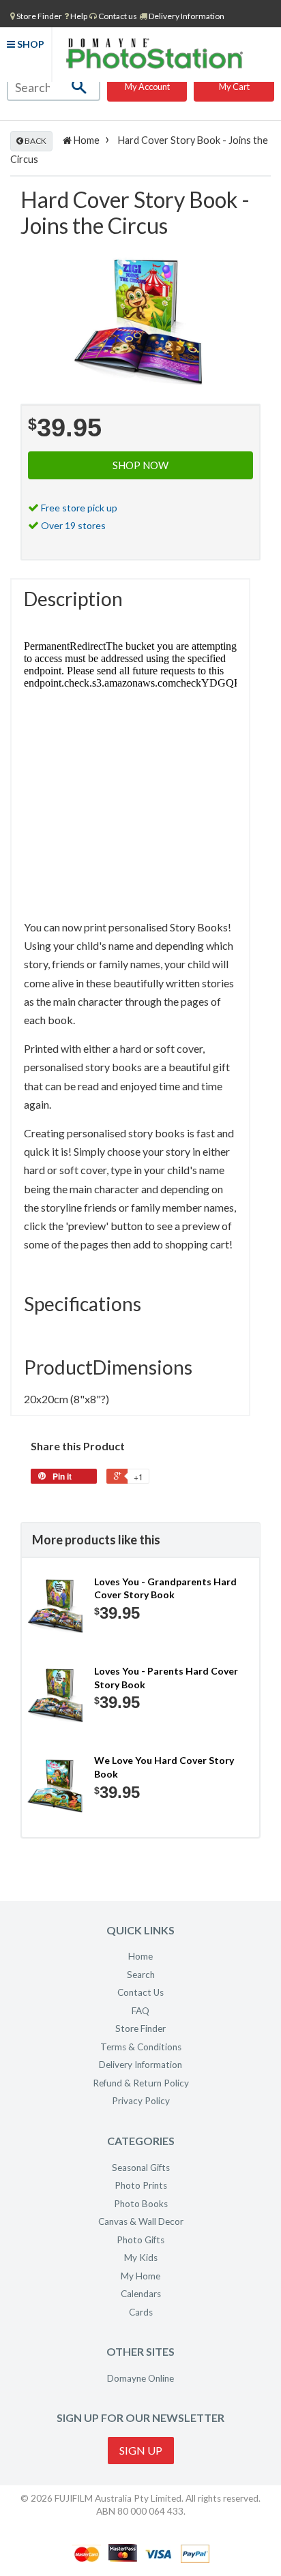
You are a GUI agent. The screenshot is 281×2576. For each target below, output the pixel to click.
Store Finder (140, 2028)
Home (86, 140)
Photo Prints (141, 2185)
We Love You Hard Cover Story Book (164, 1767)
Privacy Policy (141, 2101)
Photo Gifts (140, 2240)
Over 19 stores (73, 525)
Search (141, 1975)
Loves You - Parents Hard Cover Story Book (166, 1678)
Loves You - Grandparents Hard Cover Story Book (165, 1588)
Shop (30, 44)
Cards (141, 2312)
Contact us (117, 16)
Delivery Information (186, 16)
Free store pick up (79, 508)
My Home (140, 2276)
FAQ (140, 2011)
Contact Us (140, 1992)
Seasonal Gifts (141, 2168)
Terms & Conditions (141, 2047)
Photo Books (141, 2204)
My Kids (141, 2258)
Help (78, 16)
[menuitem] (36, 16)
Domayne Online (140, 2378)
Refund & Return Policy (141, 2083)
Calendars (141, 2294)
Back (35, 141)
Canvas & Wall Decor (141, 2221)
